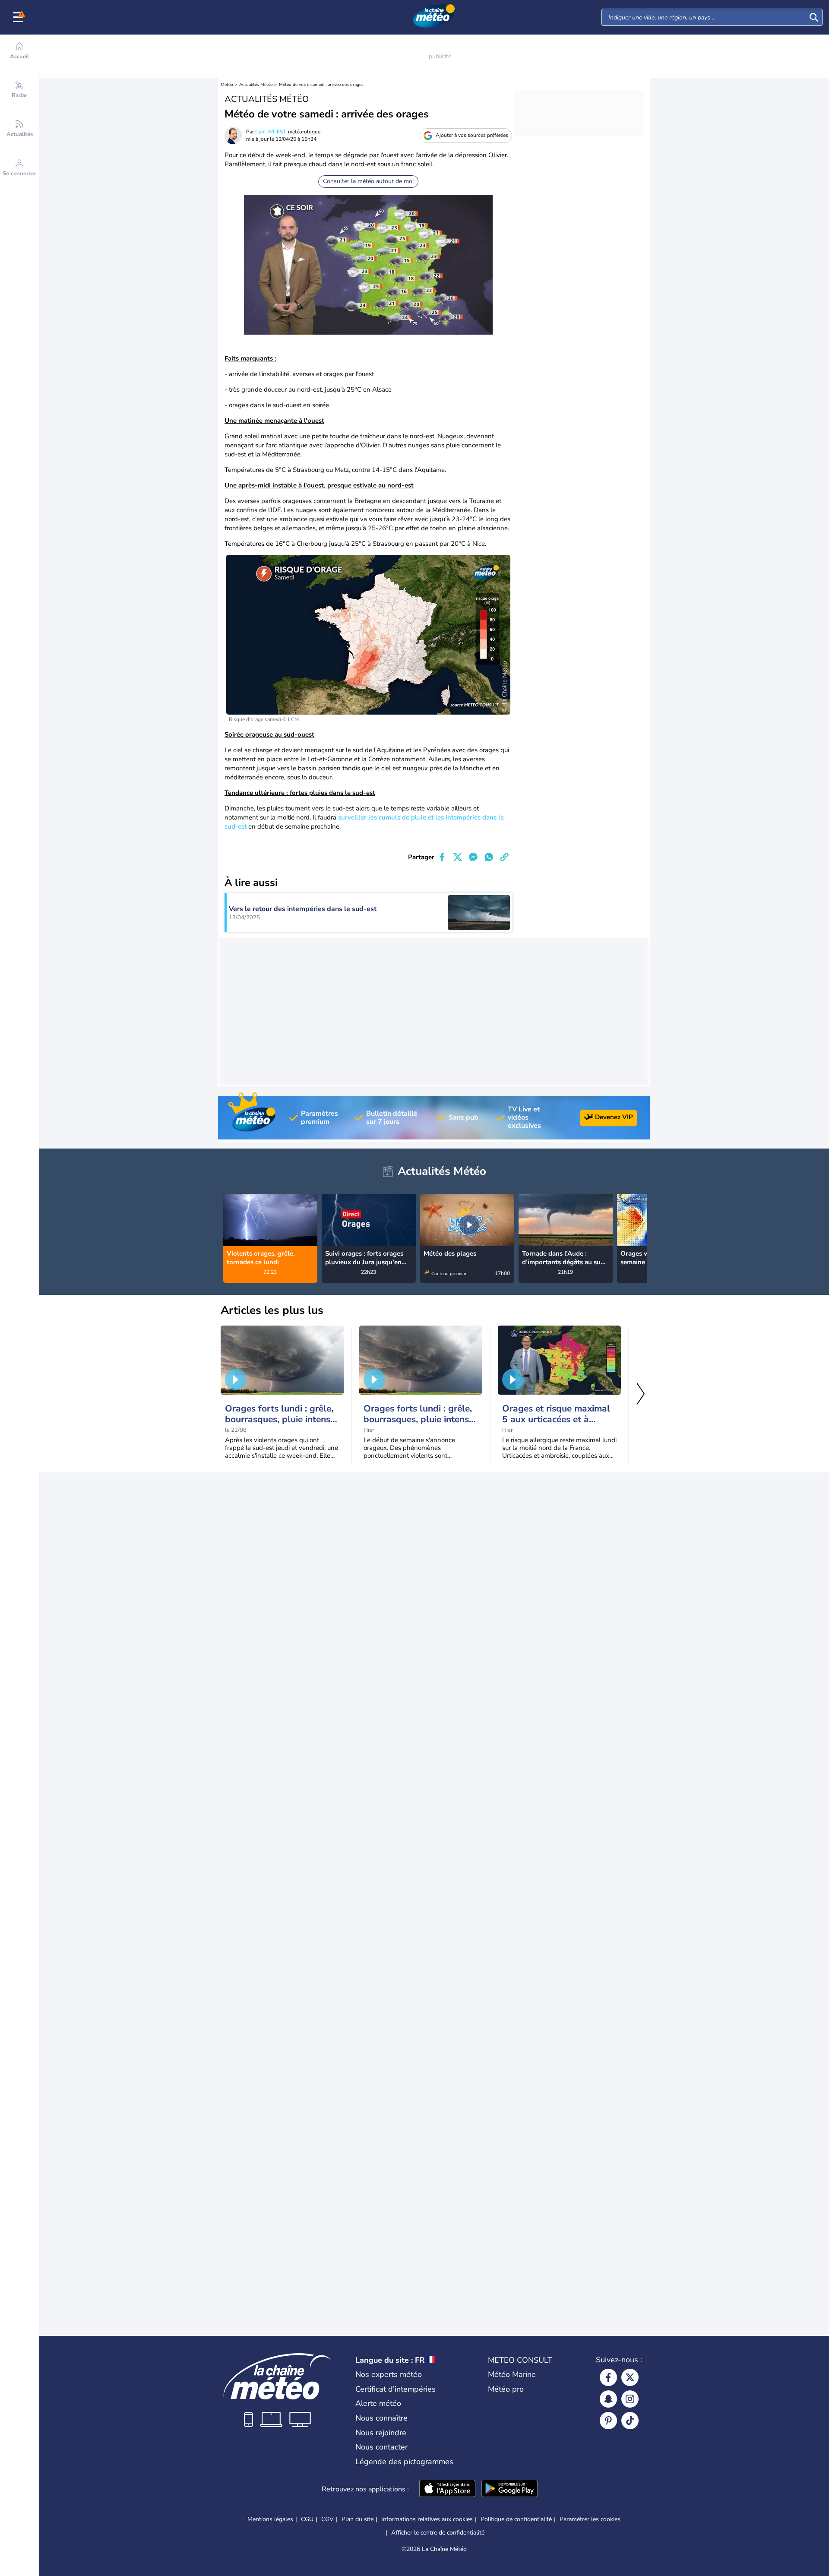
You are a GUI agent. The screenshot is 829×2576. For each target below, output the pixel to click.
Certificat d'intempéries (396, 2389)
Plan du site (358, 2519)
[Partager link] (504, 857)
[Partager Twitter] (458, 857)
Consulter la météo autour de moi (368, 181)
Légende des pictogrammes (404, 2462)
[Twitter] (630, 2377)
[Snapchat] (608, 2399)
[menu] (19, 17)
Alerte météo (378, 2403)
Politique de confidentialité (516, 2519)
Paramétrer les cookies (590, 2519)
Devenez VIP (614, 1117)
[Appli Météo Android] (509, 2489)
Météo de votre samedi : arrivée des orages (321, 85)
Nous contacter (381, 2447)
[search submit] (814, 17)
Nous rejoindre (381, 2433)
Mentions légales (270, 2519)
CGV (327, 2519)
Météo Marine (512, 2374)
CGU (307, 2519)
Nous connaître (381, 2418)
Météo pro (506, 2389)
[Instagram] (630, 2399)
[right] (640, 1222)
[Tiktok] (630, 2421)
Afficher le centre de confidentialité (438, 2533)
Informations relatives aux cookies (427, 2519)
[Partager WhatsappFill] (489, 857)
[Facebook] (608, 2377)
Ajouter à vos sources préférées (472, 135)
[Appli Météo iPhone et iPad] (447, 2489)
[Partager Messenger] (473, 857)
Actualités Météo (256, 85)
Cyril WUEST (270, 132)
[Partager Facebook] (442, 857)
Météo (227, 85)
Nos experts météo (389, 2374)
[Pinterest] (608, 2421)
